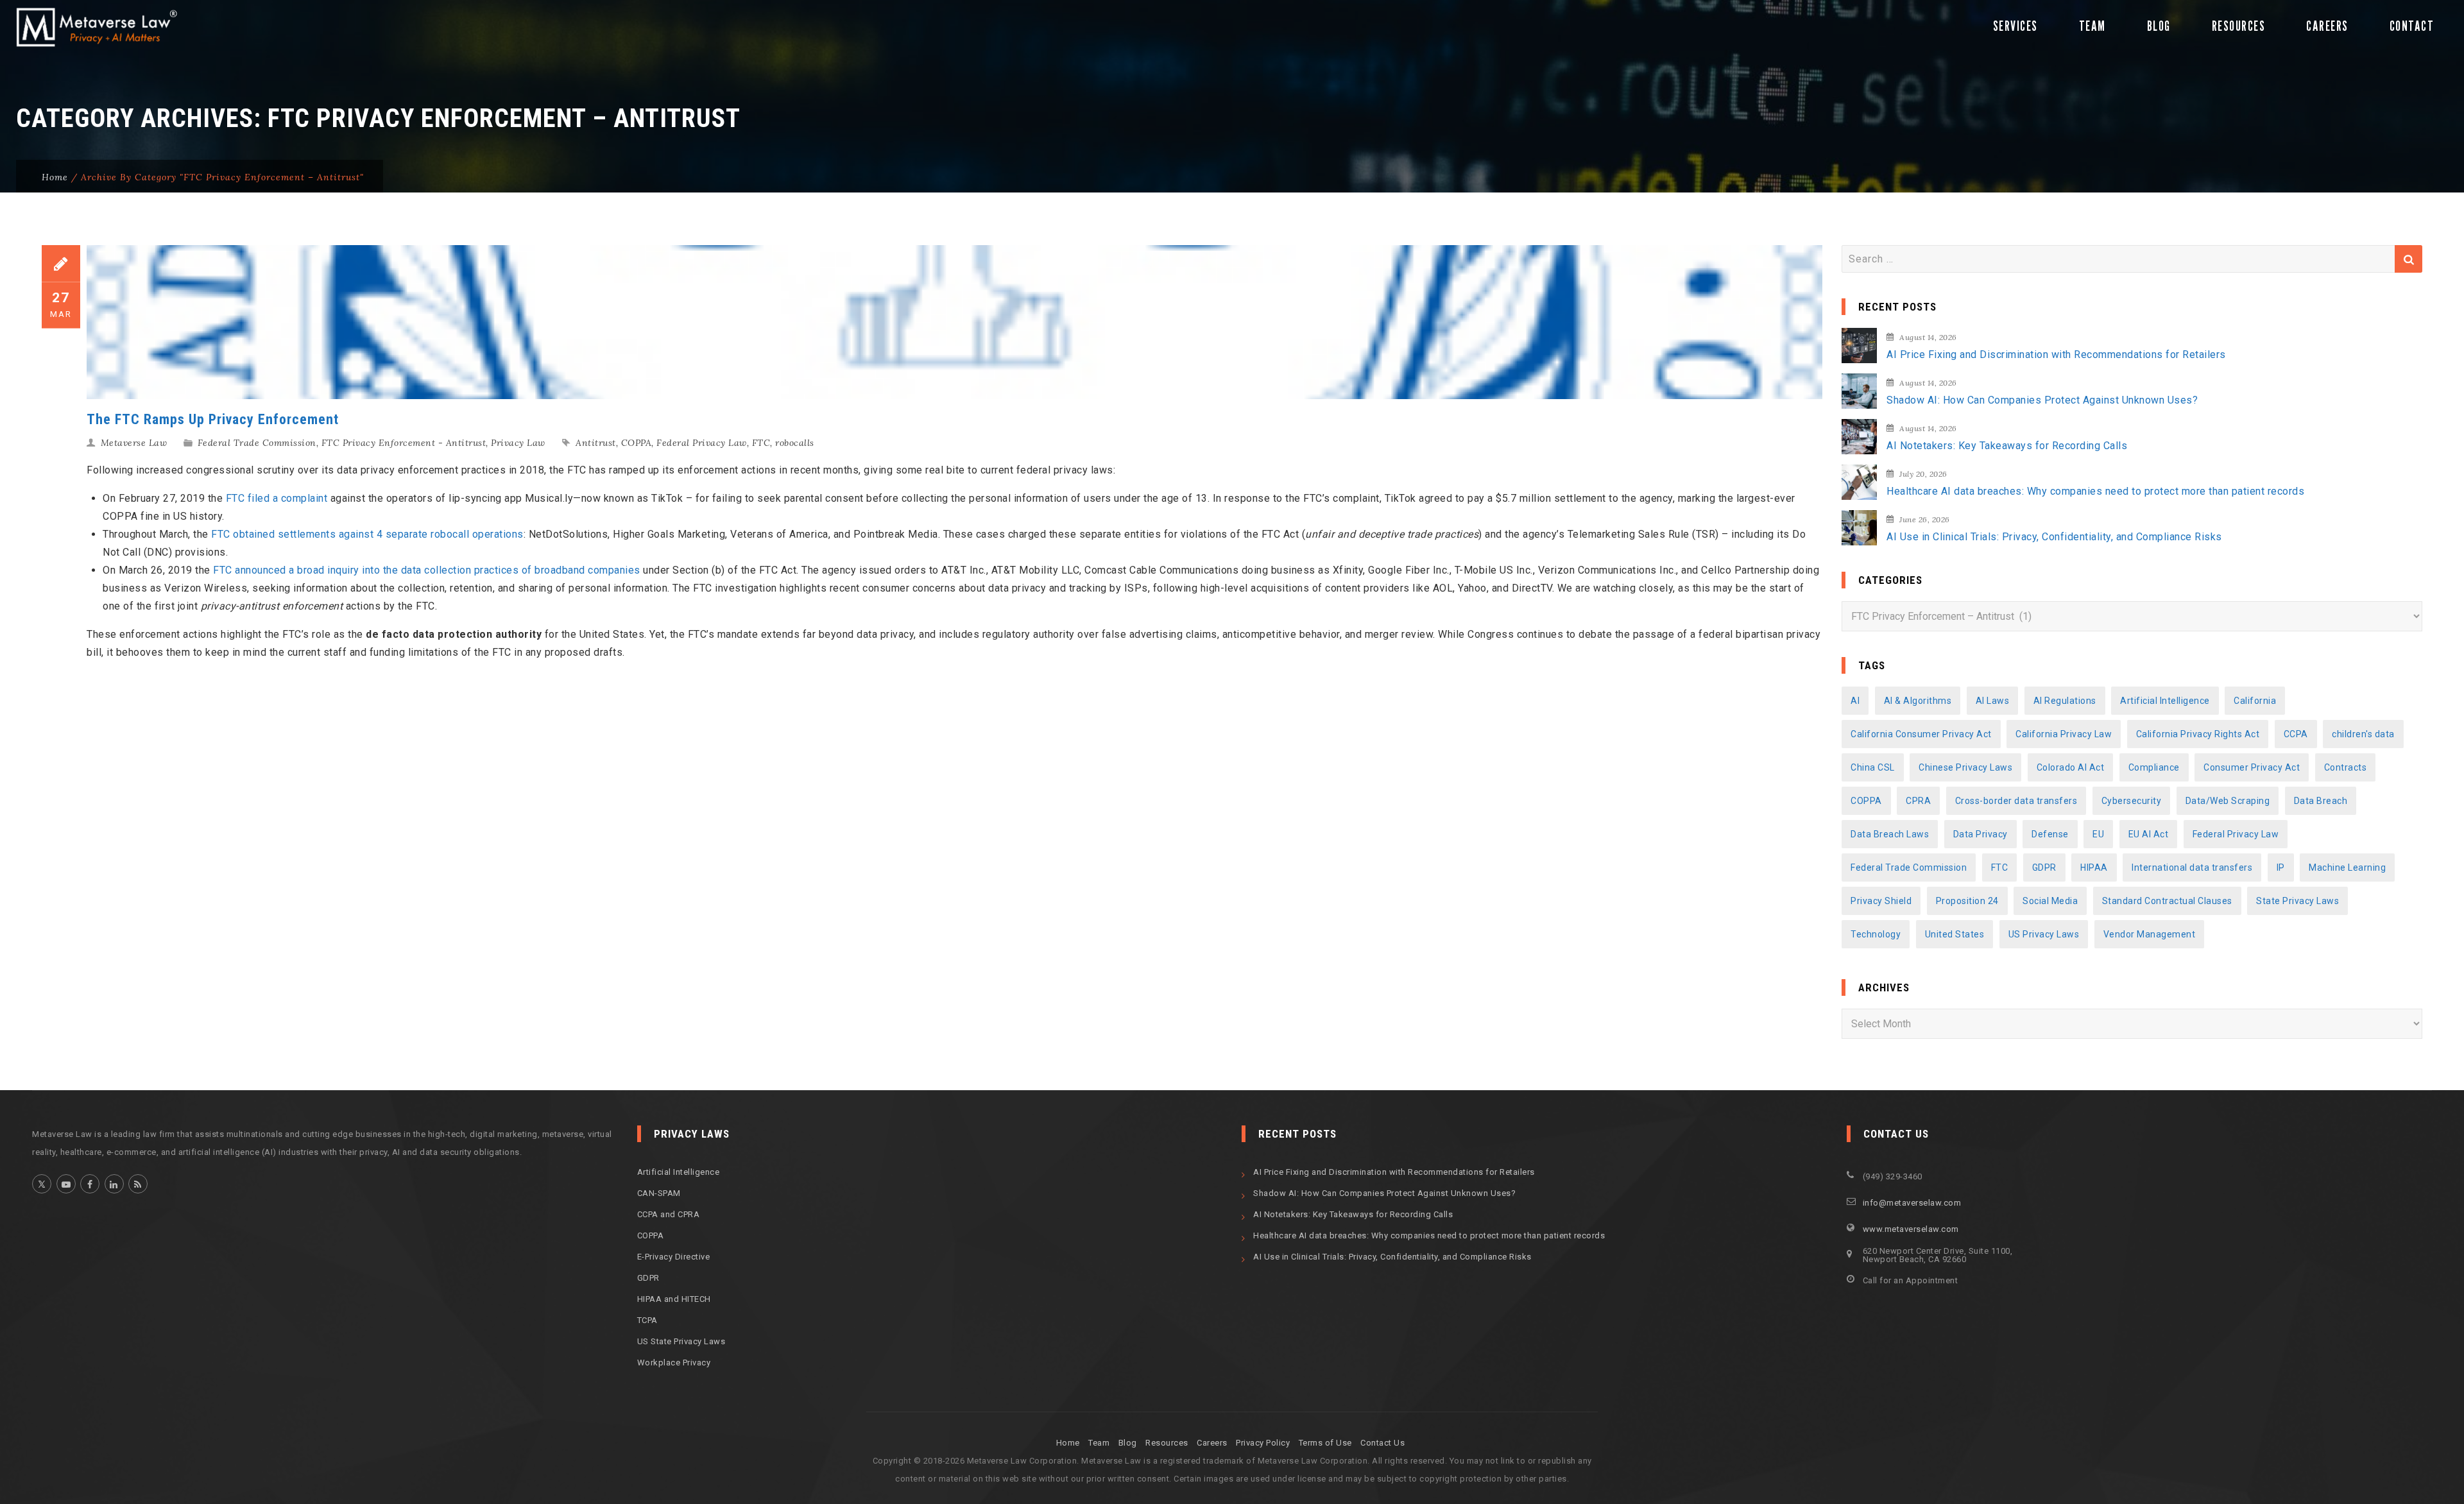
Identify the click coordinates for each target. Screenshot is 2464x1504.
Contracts (2346, 767)
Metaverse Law (134, 443)
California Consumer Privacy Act (1921, 734)
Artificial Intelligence (2165, 701)
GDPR (2044, 867)
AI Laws (1993, 701)
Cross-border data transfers (2016, 801)
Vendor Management (2150, 934)
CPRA (1918, 801)
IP (2281, 867)
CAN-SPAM (659, 1193)
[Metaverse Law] (95, 27)
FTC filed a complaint (278, 498)
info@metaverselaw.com (1912, 1203)
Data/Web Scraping (2228, 801)
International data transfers (2192, 867)
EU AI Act (2149, 834)
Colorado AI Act (2071, 767)
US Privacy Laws (2044, 934)
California (2255, 701)
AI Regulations (2065, 701)
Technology (1876, 934)
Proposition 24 (1967, 901)
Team (2092, 26)
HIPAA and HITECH (674, 1299)
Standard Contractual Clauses (2167, 901)
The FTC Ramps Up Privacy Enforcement (213, 419)
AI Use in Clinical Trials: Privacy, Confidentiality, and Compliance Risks (2054, 537)
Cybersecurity (2132, 801)
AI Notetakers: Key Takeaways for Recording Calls (2007, 446)
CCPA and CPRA (669, 1214)
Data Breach (2321, 801)
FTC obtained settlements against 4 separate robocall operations (367, 534)
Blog (2159, 26)
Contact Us (1382, 1443)
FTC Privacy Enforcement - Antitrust (404, 443)
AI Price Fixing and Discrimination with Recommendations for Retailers (2056, 355)
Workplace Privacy (674, 1363)
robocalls (795, 443)
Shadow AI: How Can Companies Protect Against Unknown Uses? (2042, 400)
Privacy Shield (1881, 901)
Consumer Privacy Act (2252, 767)
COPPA (637, 443)
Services (2015, 26)
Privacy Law (518, 443)
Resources (2239, 26)
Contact (2412, 26)
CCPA (2296, 734)
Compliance (2154, 767)
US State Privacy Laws (681, 1341)
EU (2098, 834)
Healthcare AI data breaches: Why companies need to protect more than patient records (2095, 491)
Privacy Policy (1263, 1443)
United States (1955, 934)
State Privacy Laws (2297, 901)
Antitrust (596, 443)
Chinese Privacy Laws (1965, 767)
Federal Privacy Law (702, 443)
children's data (2363, 734)
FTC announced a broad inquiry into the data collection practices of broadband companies (427, 570)
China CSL (1873, 767)
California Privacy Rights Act (2198, 734)
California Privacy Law (2064, 734)
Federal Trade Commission (257, 443)
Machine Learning (2347, 867)
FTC (761, 443)
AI (1855, 701)
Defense (2050, 834)
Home (55, 177)
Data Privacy (1981, 834)
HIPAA (2094, 867)
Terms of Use (1325, 1443)
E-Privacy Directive (674, 1257)
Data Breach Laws (1890, 834)
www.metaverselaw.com (1911, 1229)
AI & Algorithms (1918, 701)
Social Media (2050, 901)
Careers (2327, 26)
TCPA (647, 1320)
